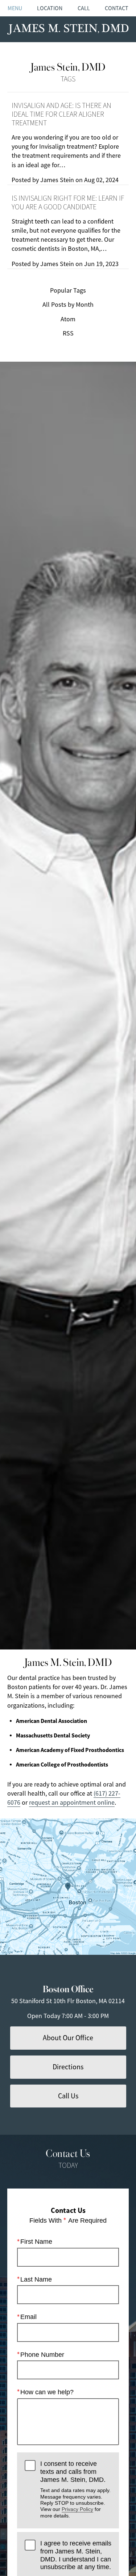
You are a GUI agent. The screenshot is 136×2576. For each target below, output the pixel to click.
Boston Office (68, 1988)
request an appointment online (72, 1803)
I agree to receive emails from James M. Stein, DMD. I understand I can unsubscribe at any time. (76, 2555)
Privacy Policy (77, 2509)
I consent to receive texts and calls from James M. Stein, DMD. (75, 2489)
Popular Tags (68, 290)
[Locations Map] (68, 1887)
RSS (68, 333)
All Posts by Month (68, 305)
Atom (68, 319)
